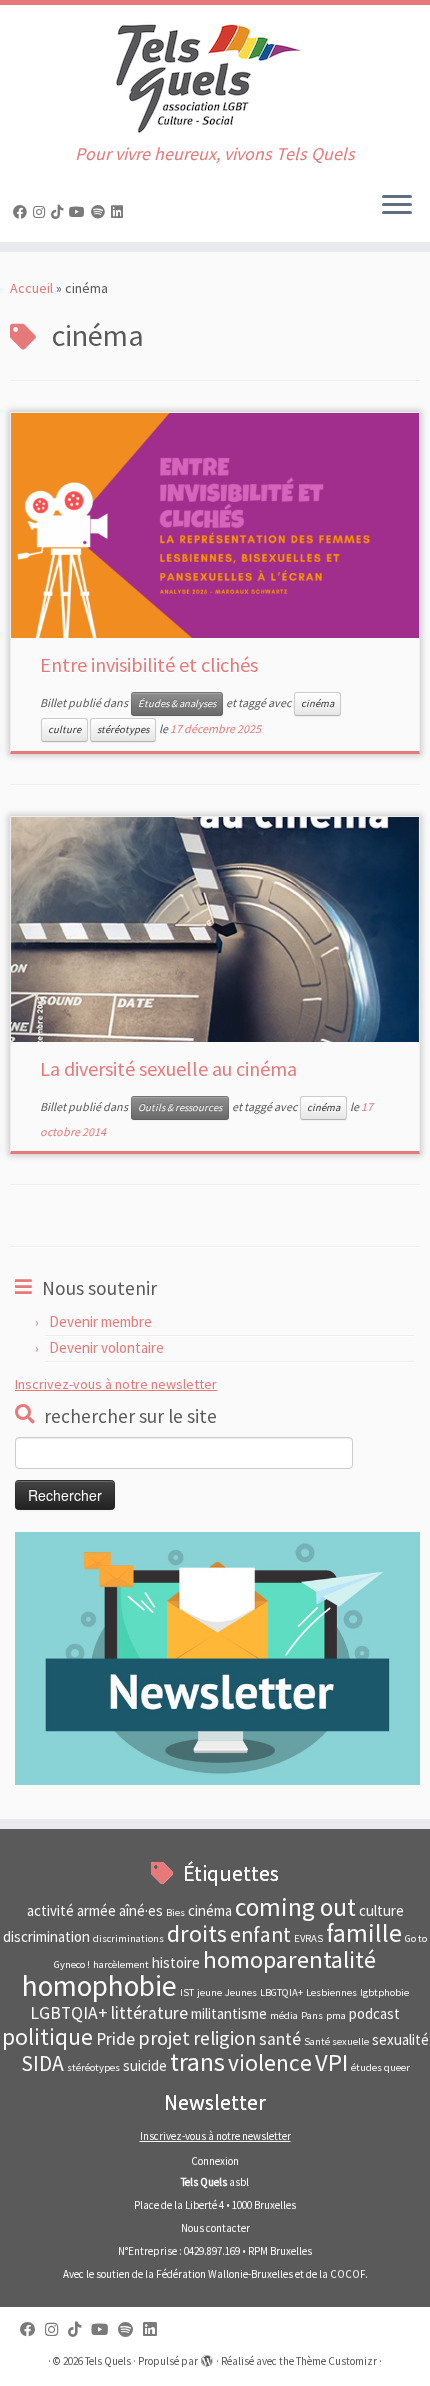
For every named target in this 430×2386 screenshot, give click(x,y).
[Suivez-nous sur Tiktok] (60, 212)
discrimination (46, 1936)
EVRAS (308, 1938)
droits (197, 1933)
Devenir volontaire (106, 1347)
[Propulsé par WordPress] (207, 2357)
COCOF (347, 2274)
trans (197, 2062)
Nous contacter (215, 2228)
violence (270, 2062)
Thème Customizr (336, 2361)
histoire (176, 1962)
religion (224, 2037)
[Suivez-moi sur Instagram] (42, 212)
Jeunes (241, 1992)
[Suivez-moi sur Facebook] (23, 212)
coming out (295, 1907)
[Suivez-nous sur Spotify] (101, 212)
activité (50, 1910)
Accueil (31, 288)
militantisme (229, 2013)
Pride (115, 2039)
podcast (374, 2013)
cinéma (317, 703)
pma (336, 2015)
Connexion (215, 2161)
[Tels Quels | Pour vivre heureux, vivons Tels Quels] (215, 74)
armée (96, 1910)
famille (364, 1933)
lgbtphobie (384, 1992)
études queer (380, 2067)
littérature (149, 2013)
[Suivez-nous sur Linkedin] (120, 212)
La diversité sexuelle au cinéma (168, 1068)
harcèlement (121, 1964)
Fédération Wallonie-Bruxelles (224, 2274)
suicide (145, 2065)
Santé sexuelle (336, 2041)
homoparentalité (289, 1959)
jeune (209, 1992)
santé (280, 2039)
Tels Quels (108, 2361)
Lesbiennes (331, 1992)
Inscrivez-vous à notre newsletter (116, 1384)
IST (187, 1992)
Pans (312, 2015)
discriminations (128, 1938)
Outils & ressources (180, 1107)
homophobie (99, 1985)
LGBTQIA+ (69, 2013)
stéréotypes (123, 729)
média (284, 2015)
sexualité (400, 2039)
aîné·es (141, 1910)
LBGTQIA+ (281, 1992)
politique (47, 2036)
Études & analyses (177, 703)
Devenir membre (100, 1321)
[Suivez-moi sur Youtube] (80, 212)
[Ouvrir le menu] (397, 206)
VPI (331, 2062)
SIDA (42, 2063)
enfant (260, 1934)
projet (164, 2037)
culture (64, 729)
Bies (175, 1912)
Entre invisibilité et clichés (149, 664)
